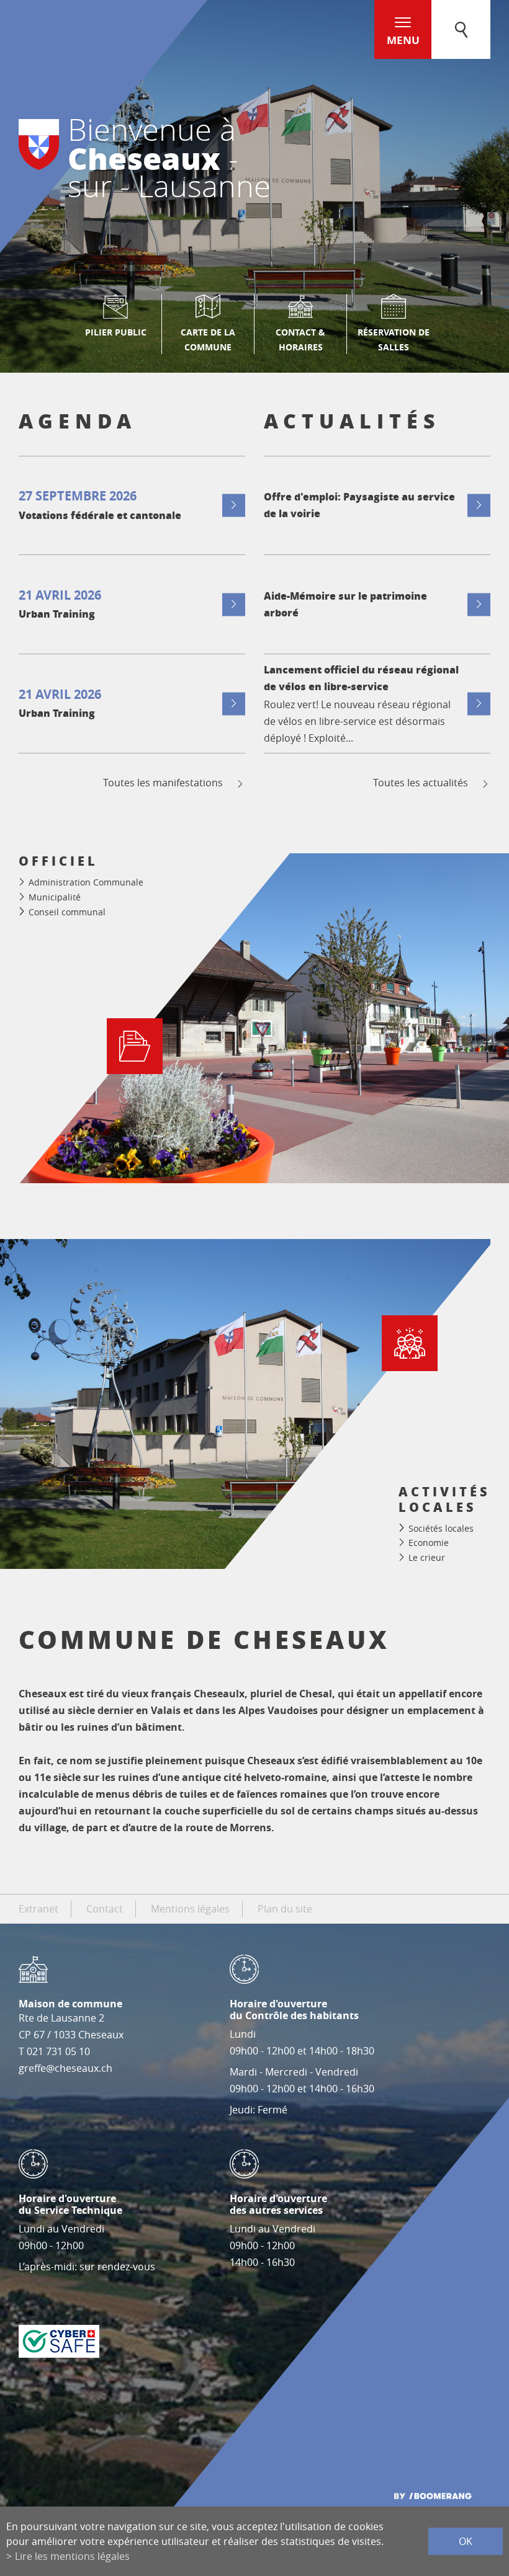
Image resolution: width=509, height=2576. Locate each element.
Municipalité (55, 897)
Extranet (38, 1909)
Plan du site (285, 1909)
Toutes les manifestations (163, 783)
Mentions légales (190, 1909)
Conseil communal (67, 912)
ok (466, 2541)
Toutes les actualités (421, 783)
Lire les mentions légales (72, 2556)
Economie (429, 1543)
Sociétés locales (441, 1528)
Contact (105, 1909)
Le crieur (427, 1557)
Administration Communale (86, 882)
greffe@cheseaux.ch (65, 2068)
